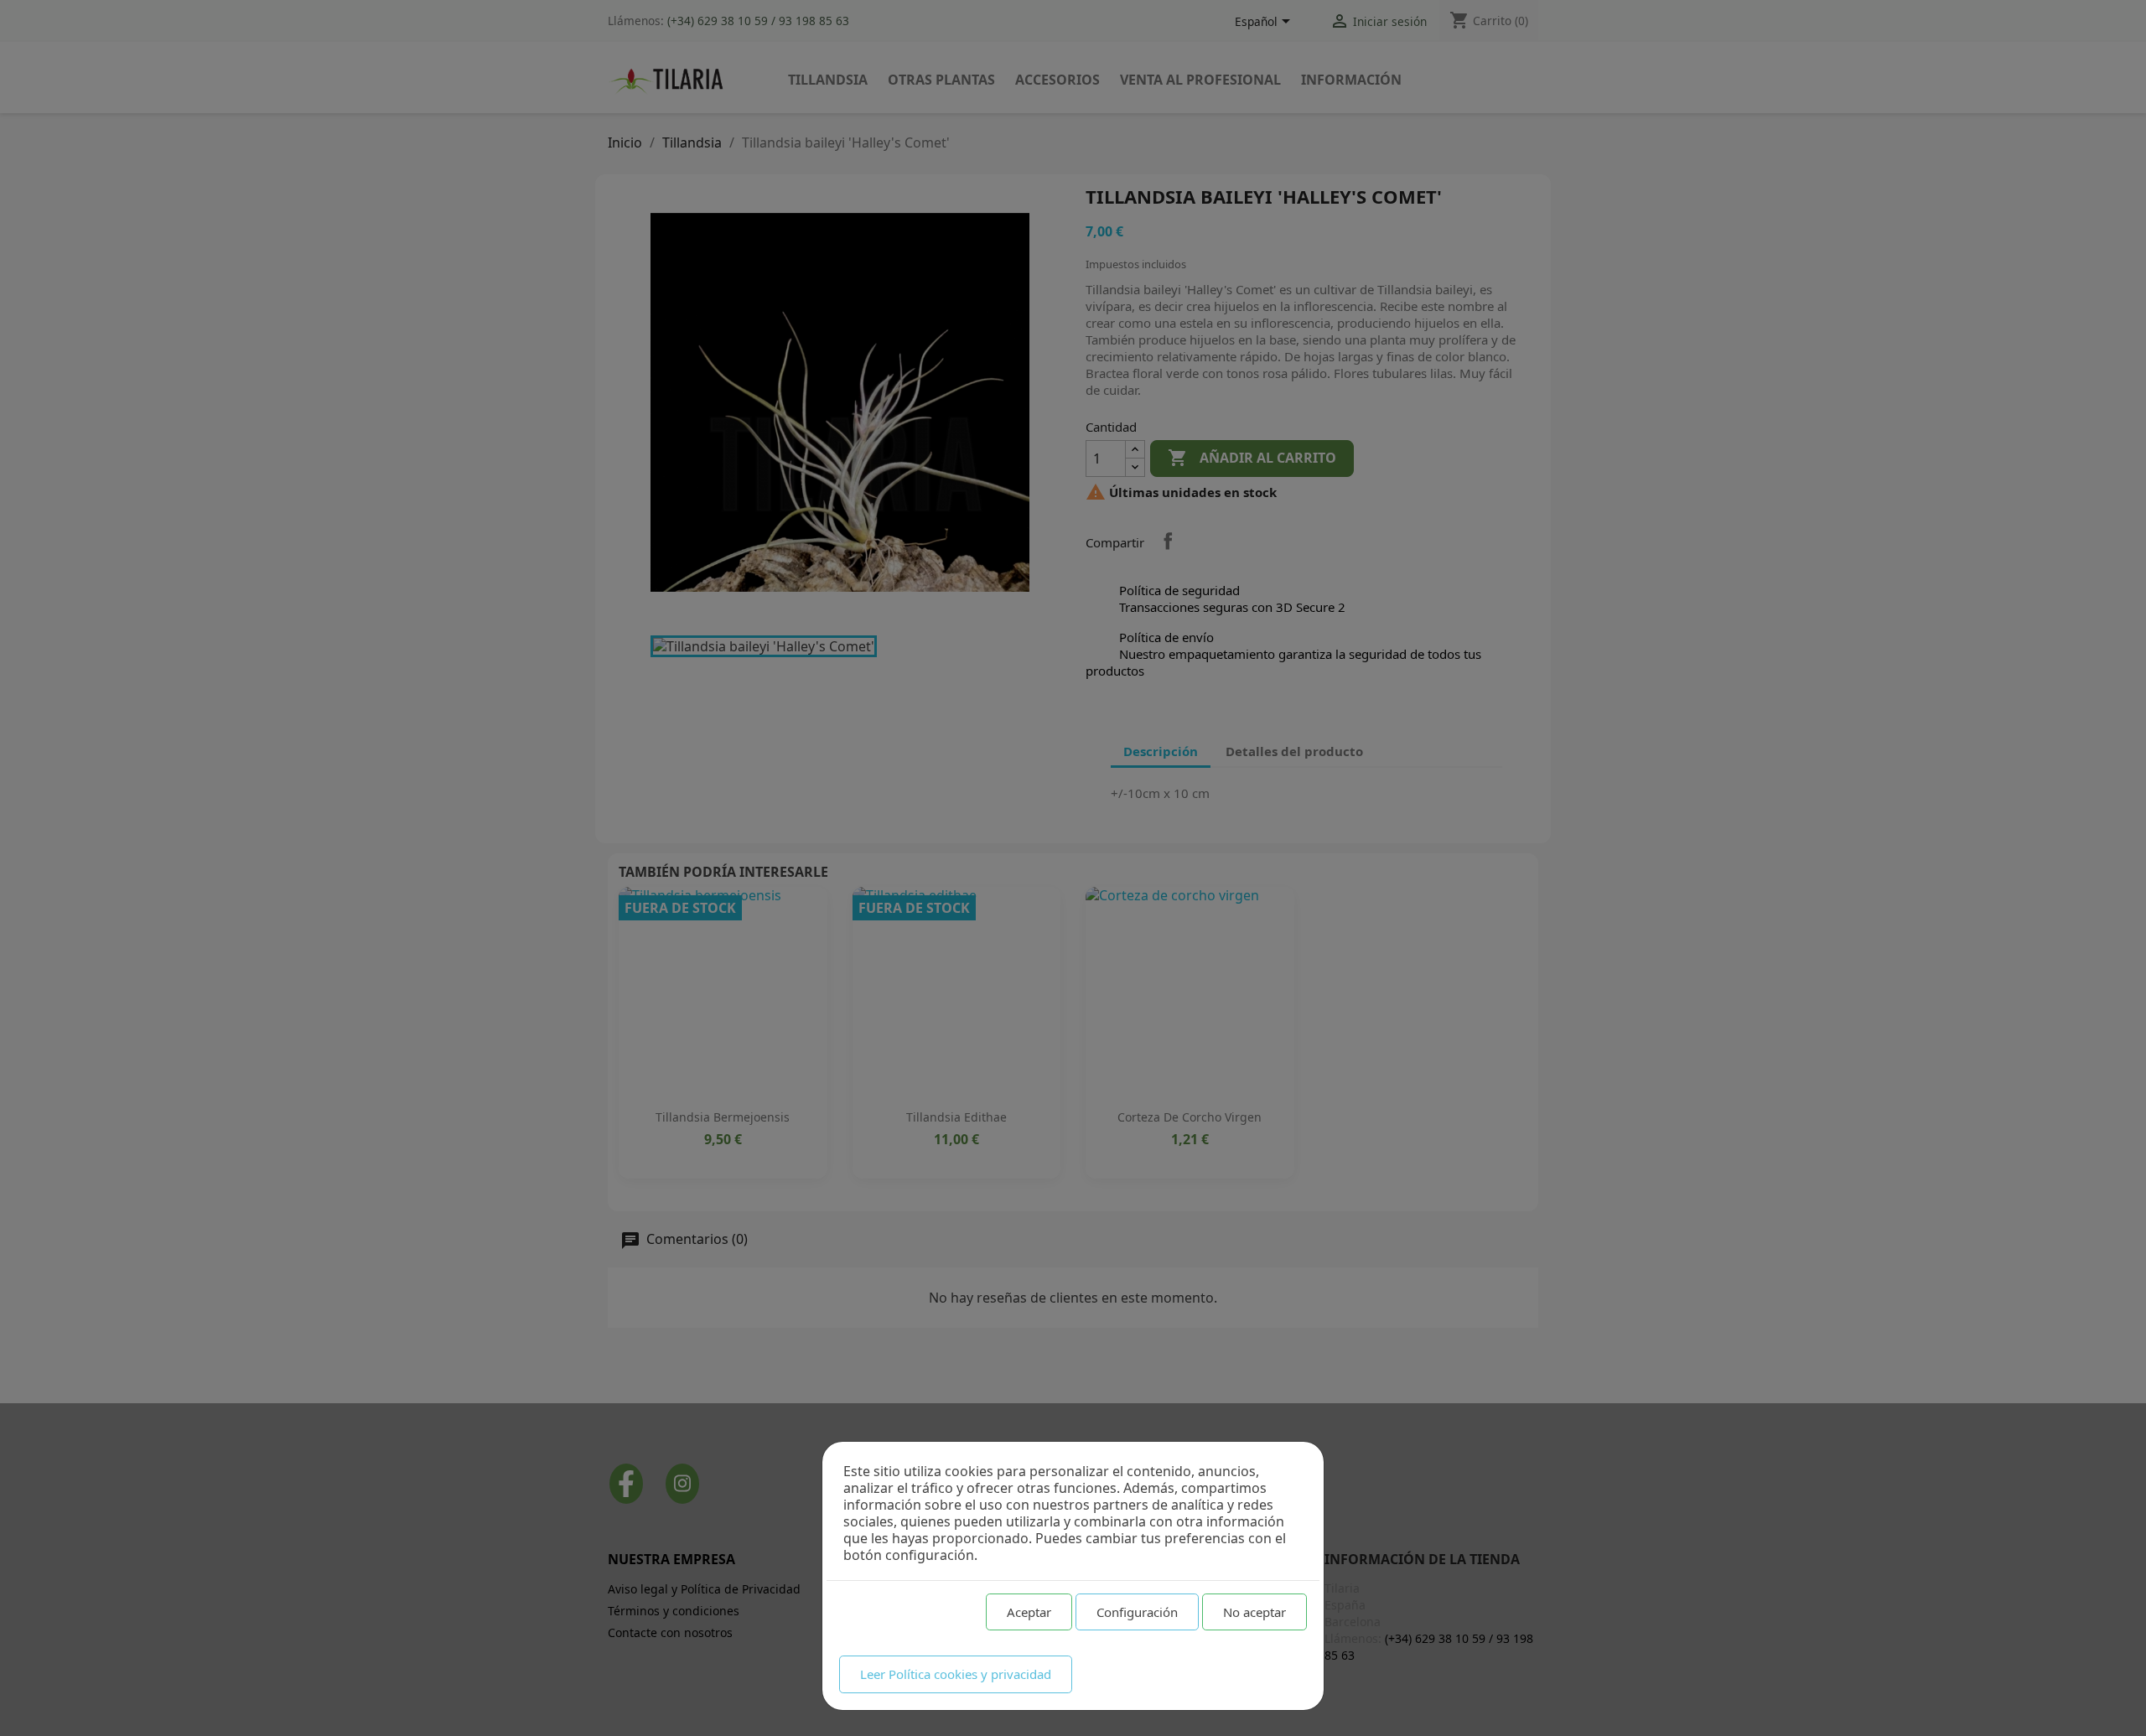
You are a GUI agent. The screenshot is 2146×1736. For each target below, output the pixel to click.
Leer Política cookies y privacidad (956, 1674)
